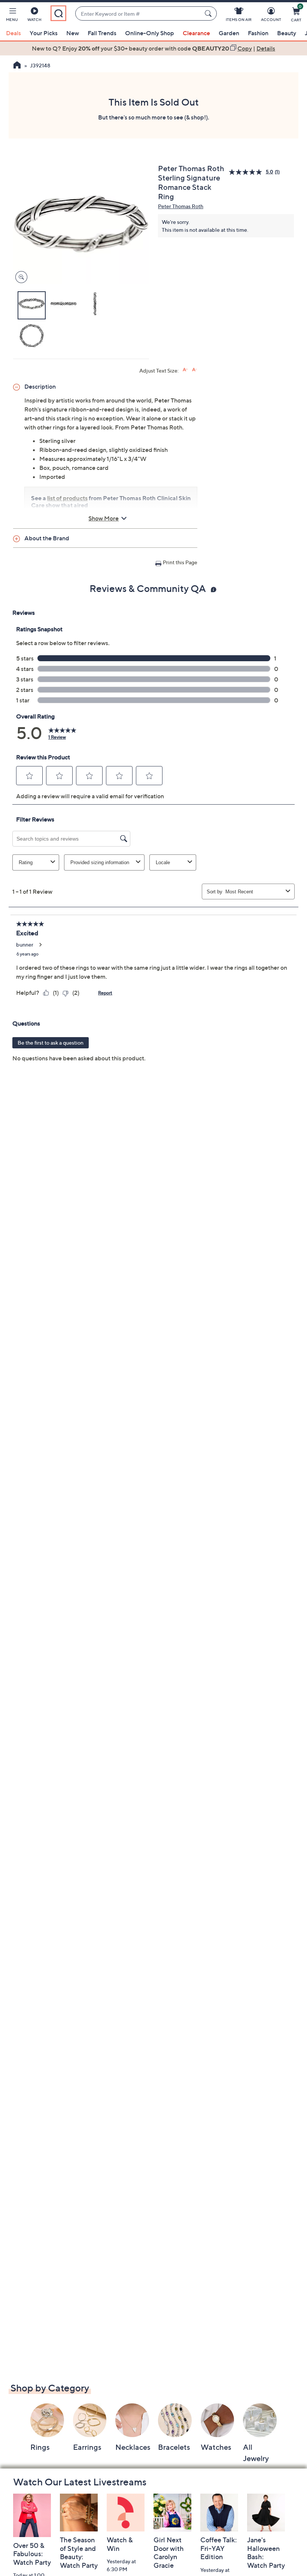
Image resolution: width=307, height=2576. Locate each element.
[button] (12, 16)
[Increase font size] (185, 370)
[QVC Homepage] (17, 66)
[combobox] (138, 14)
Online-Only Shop (150, 33)
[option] (153, 48)
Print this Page (180, 562)
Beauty (287, 33)
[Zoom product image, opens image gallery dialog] (20, 277)
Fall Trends (102, 33)
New (73, 33)
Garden (229, 33)
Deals (13, 33)
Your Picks (44, 33)
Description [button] (40, 386)
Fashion (258, 33)
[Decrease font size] (194, 370)
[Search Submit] (209, 13)
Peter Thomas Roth (181, 206)
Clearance (196, 33)
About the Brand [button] (47, 538)
